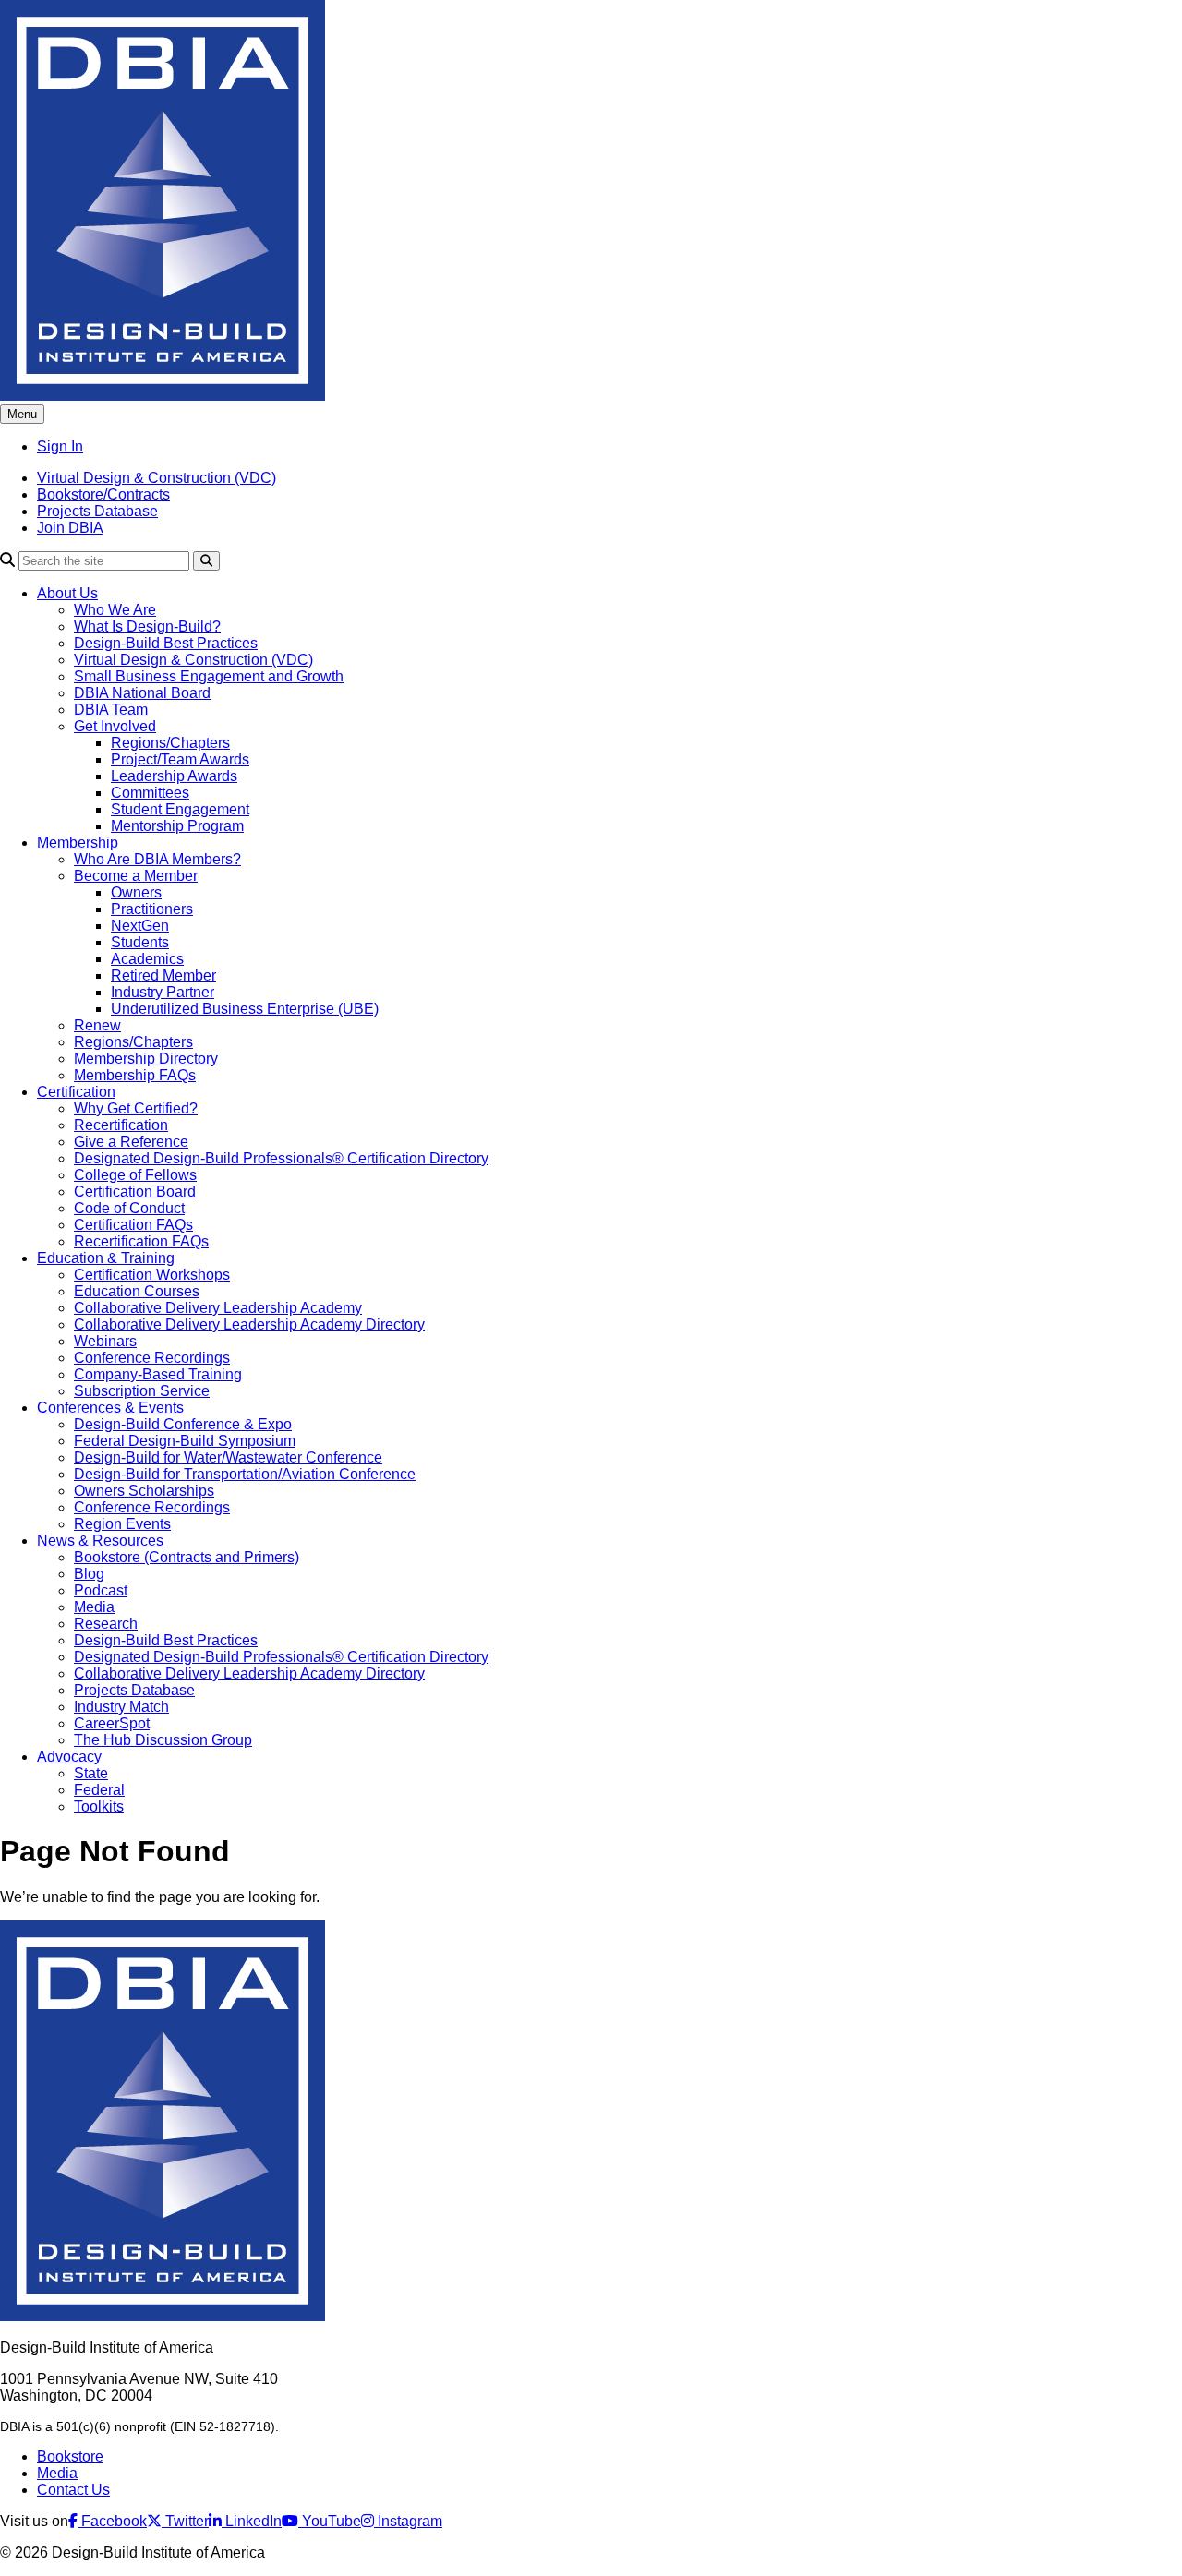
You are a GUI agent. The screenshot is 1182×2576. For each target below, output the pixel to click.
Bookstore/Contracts (103, 494)
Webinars (105, 1341)
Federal (99, 1790)
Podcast (101, 1590)
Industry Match (121, 1707)
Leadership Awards (174, 776)
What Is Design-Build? (147, 626)
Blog (89, 1574)
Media (94, 1607)
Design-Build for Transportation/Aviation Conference (245, 1474)
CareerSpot (112, 1723)
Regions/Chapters (170, 743)
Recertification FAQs (141, 1241)
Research (106, 1624)
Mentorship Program (177, 826)
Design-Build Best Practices (166, 643)
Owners (136, 892)
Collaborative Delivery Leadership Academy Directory (249, 1324)
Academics (147, 959)
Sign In (60, 446)
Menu (22, 414)
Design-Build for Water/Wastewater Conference (228, 1457)
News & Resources (100, 1541)
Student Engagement (180, 809)
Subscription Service (142, 1391)
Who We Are (115, 610)
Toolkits (99, 1806)
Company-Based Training (158, 1374)
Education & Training (106, 1258)
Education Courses (137, 1291)
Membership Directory (146, 1059)
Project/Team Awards (180, 759)
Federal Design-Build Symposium (185, 1441)
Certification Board (135, 1192)
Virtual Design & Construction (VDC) (157, 478)
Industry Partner (163, 992)
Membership (78, 843)
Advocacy (69, 1757)
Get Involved (115, 726)
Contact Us (73, 2490)
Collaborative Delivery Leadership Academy (218, 1308)
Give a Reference (131, 1142)
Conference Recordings (152, 1358)
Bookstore (70, 2456)
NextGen (140, 926)
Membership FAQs (135, 1075)
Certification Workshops (152, 1275)
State (91, 1773)
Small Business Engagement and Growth (209, 676)
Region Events (122, 1524)
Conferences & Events (110, 1408)
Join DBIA (70, 528)
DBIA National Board (142, 693)
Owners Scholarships (144, 1491)
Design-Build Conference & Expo (183, 1424)
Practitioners (152, 909)
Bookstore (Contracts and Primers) (187, 1557)
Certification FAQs (133, 1225)
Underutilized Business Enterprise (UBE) (245, 1009)
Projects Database (97, 511)
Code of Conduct (129, 1208)
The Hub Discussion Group (163, 1740)
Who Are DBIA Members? (157, 859)
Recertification (121, 1125)
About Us (67, 593)
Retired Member (163, 975)
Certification (76, 1092)
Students (140, 942)
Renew (97, 1025)
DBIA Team (111, 710)
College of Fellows (135, 1175)
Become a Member (136, 876)
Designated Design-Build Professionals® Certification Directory (281, 1158)
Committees (150, 793)
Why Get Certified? (136, 1108)
